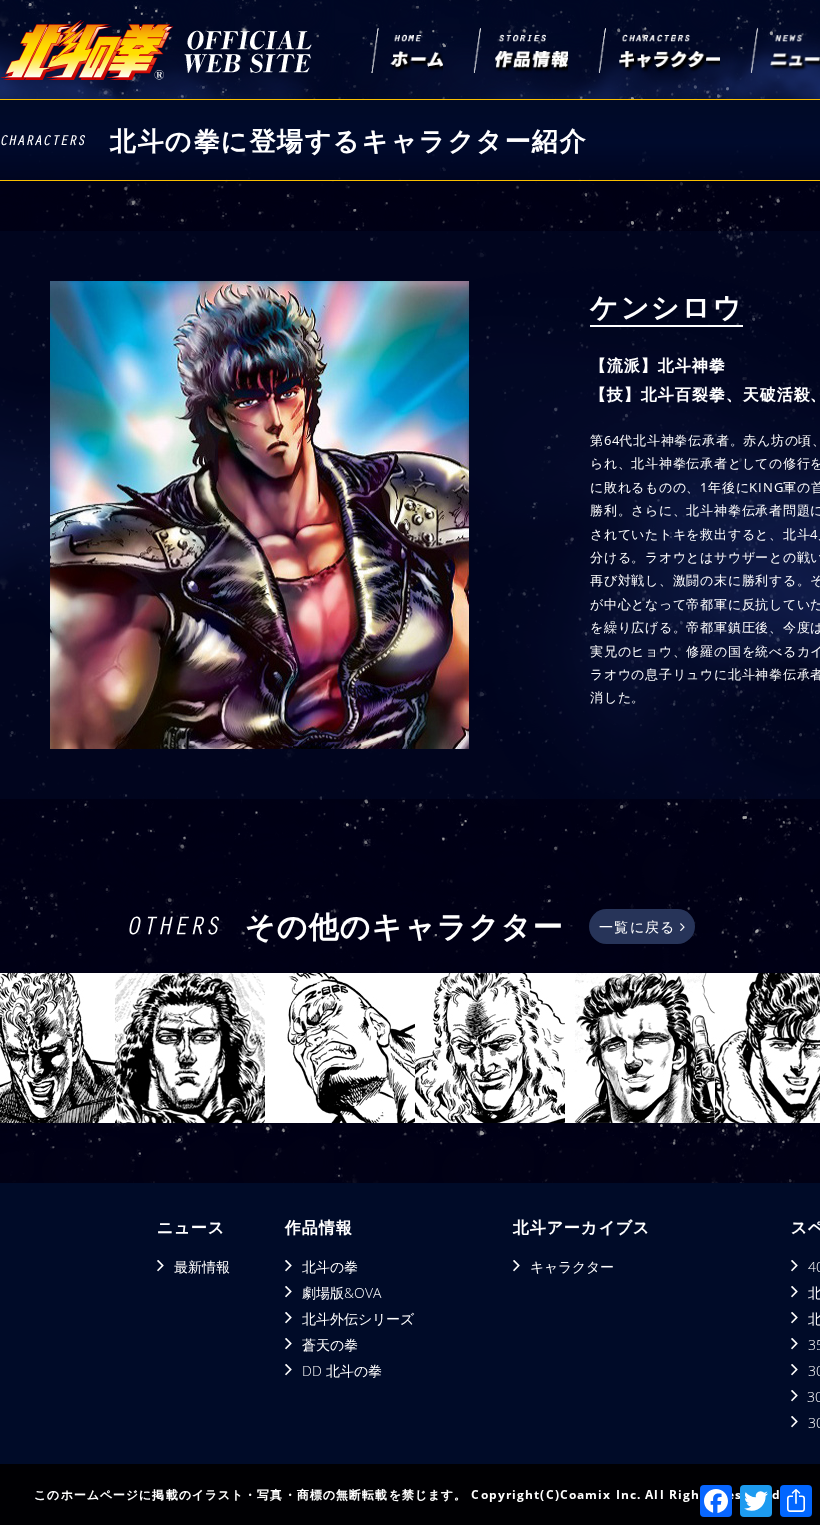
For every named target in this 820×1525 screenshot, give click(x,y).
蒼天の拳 (330, 1344)
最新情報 (202, 1266)
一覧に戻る (639, 926)
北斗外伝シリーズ (358, 1318)
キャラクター (572, 1266)
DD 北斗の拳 (342, 1370)
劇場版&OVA (341, 1292)
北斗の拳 (330, 1266)
